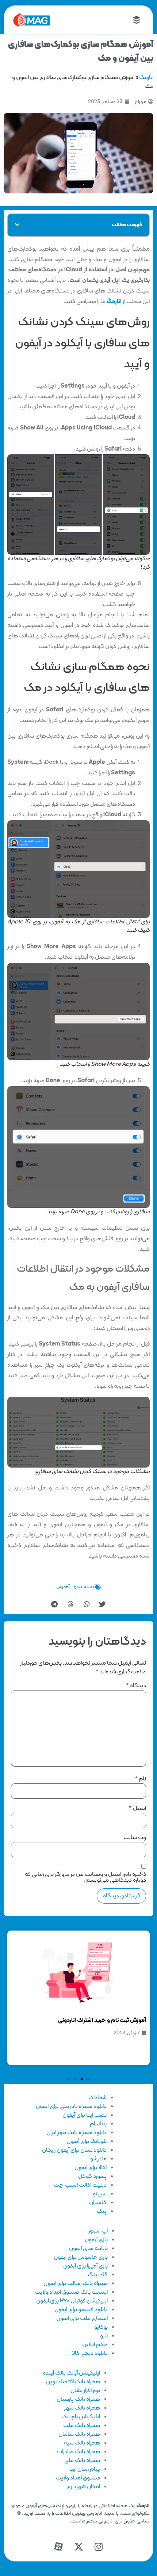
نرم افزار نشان (85, 2391)
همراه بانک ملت (82, 2426)
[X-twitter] (78, 2547)
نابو (104, 2336)
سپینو (100, 2194)
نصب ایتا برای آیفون (85, 2115)
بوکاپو (101, 2327)
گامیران (98, 2203)
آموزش (63, 1587)
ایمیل (137, 1809)
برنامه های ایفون (88, 2249)
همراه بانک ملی (82, 2461)
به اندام (98, 2124)
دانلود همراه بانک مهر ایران (76, 2133)
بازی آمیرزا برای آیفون (85, 2266)
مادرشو (98, 2159)
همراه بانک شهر (82, 2408)
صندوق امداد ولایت (78, 2478)
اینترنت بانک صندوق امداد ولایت (71, 2292)
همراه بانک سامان (79, 2434)
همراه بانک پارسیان (78, 2399)
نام (140, 1779)
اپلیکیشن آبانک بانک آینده (71, 2373)
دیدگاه (136, 1686)
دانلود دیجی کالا (90, 2353)
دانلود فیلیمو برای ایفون (81, 2310)
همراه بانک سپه (82, 2443)
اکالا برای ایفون (91, 2168)
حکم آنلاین (95, 2345)
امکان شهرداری (83, 2487)
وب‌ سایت (135, 1838)
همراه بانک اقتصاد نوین (73, 2382)
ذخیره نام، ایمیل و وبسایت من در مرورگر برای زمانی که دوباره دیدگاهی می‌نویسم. (85, 1877)
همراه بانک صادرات (78, 2452)
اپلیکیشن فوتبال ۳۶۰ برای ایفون (72, 2301)
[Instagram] (99, 2547)
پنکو (102, 2211)
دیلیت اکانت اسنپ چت (80, 2185)
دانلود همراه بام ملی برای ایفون (71, 2106)
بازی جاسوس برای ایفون (81, 2257)
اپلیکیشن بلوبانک (81, 2417)
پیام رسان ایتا (85, 2469)
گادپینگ (98, 2275)
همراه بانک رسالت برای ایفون (76, 2284)
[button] (17, 225)
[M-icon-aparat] (58, 2547)
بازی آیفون (96, 2240)
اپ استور (98, 2231)
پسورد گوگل (92, 2176)
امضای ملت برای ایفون (82, 2318)
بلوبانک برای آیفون (87, 2141)
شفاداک (97, 2098)
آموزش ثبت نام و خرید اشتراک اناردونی (102, 2021)
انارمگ (146, 78)
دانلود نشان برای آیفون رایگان (74, 2150)
